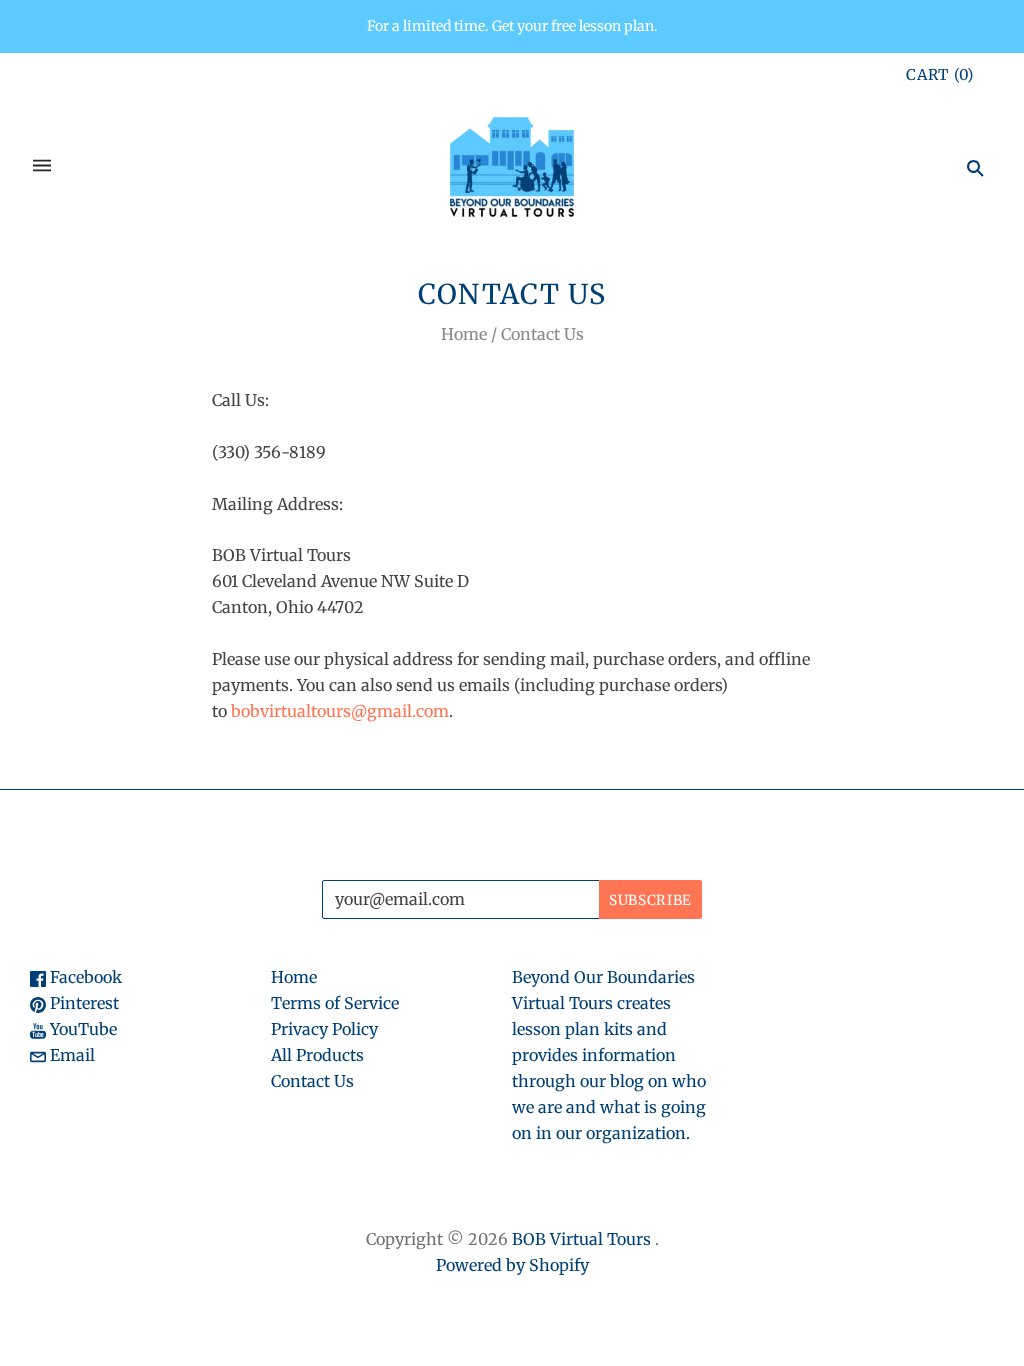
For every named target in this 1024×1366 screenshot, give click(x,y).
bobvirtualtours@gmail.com (340, 711)
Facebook (84, 977)
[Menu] (42, 167)
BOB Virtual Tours (581, 1239)
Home (464, 334)
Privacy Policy (324, 1029)
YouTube (81, 1029)
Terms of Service (335, 1003)
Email (70, 1055)
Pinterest (82, 1003)
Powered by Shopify (512, 1265)
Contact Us (312, 1081)
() (940, 74)
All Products (317, 1055)
